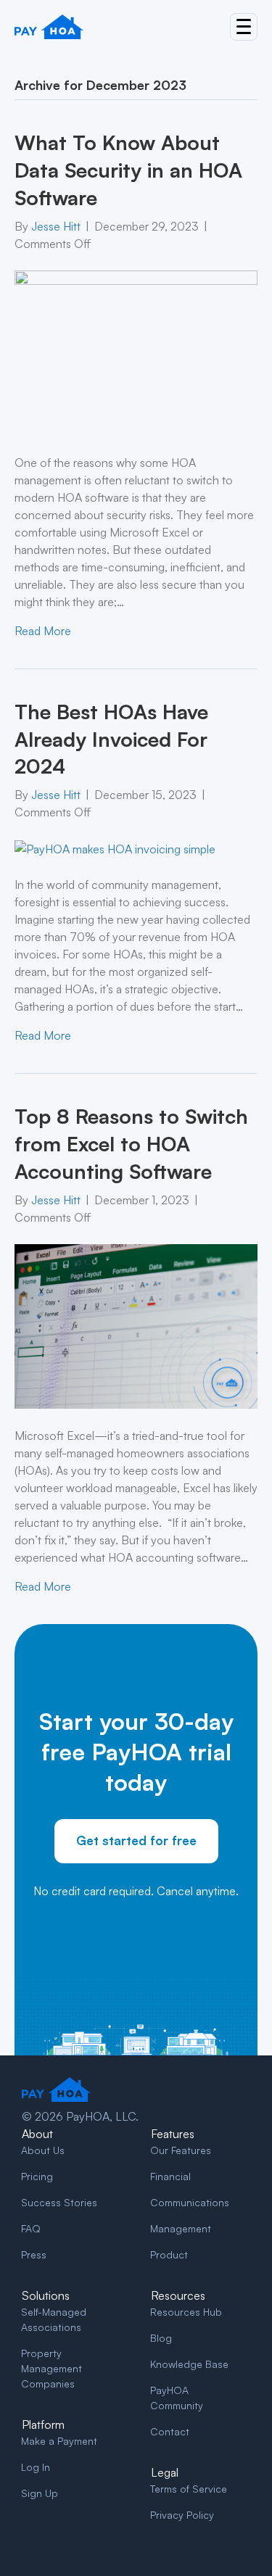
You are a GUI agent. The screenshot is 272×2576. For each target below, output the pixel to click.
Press (34, 2254)
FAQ (31, 2228)
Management (181, 2228)
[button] (244, 27)
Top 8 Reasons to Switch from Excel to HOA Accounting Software (131, 1144)
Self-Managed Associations (54, 2319)
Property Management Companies (51, 2368)
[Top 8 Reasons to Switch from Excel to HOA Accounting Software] (136, 1325)
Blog (161, 2338)
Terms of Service (189, 2489)
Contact (170, 2431)
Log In (36, 2467)
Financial (170, 2176)
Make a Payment (59, 2441)
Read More (43, 631)
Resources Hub (186, 2312)
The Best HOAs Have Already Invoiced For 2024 (111, 739)
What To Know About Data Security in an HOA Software (128, 170)
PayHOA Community (177, 2398)
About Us (43, 2150)
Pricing (37, 2176)
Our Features (181, 2150)
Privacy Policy (182, 2515)
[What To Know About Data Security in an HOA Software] (136, 352)
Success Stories (59, 2202)
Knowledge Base (189, 2364)
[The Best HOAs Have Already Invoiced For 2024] (115, 848)
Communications (190, 2202)
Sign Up (40, 2493)
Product (169, 2254)
